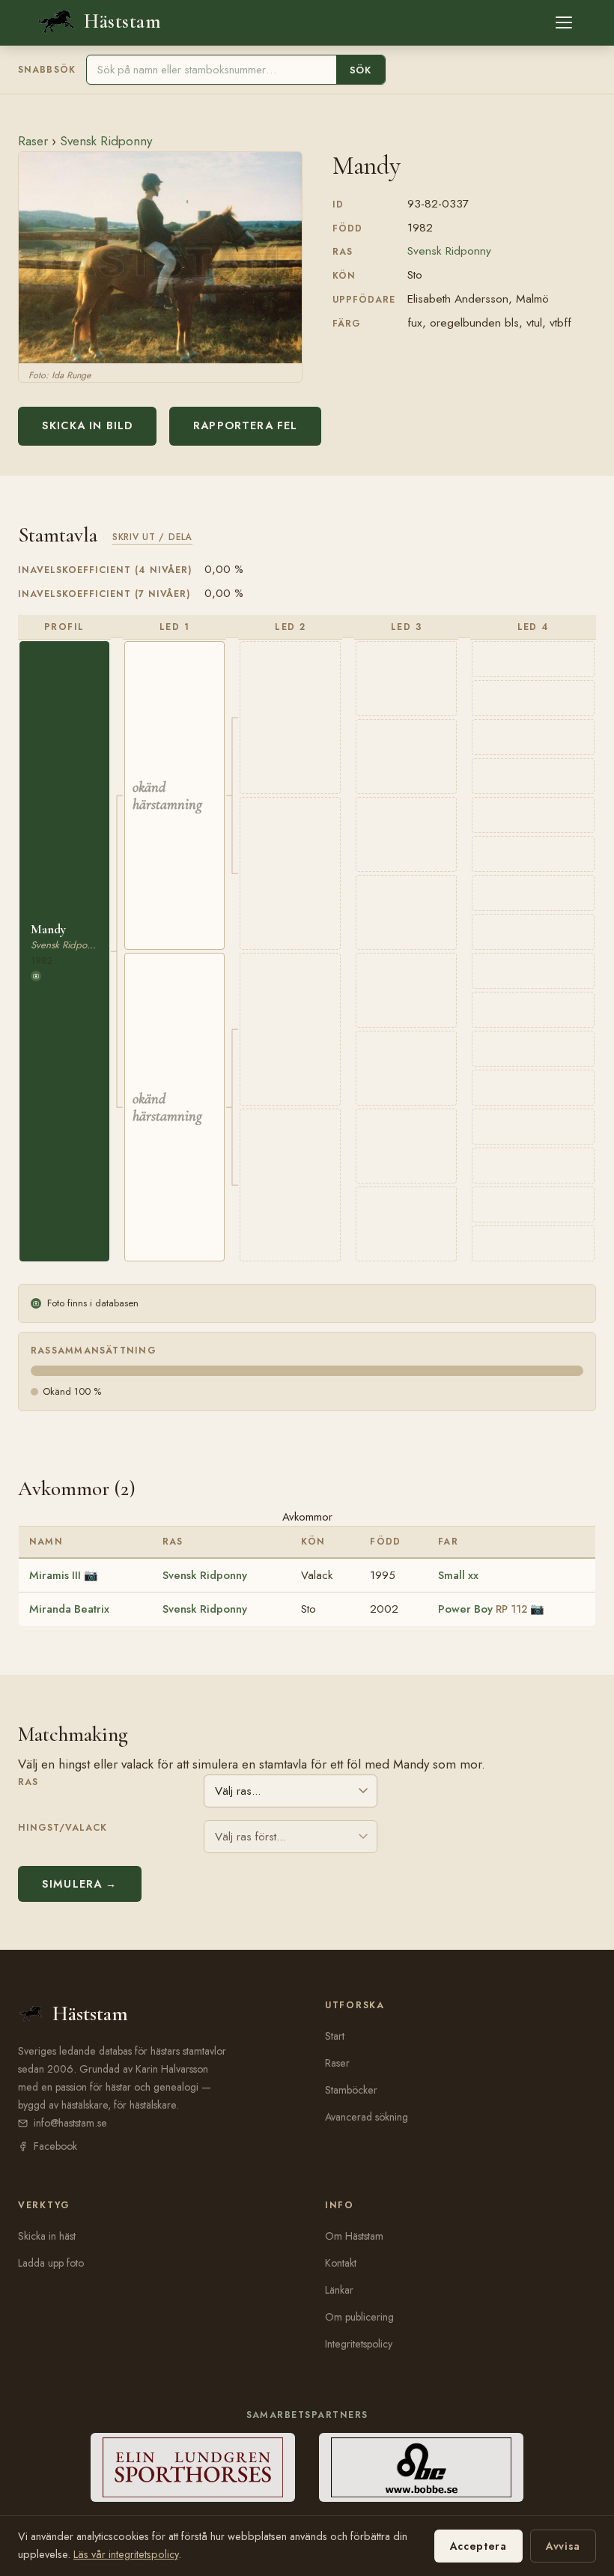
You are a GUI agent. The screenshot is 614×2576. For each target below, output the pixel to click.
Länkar (339, 2290)
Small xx (458, 1575)
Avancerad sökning (367, 2117)
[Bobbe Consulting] (421, 2467)
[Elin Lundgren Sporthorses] (193, 2467)
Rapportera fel (245, 425)
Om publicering (359, 2317)
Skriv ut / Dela (152, 537)
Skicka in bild (87, 425)
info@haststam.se (70, 2123)
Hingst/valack (63, 1828)
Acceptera (478, 2546)
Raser (33, 141)
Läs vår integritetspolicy (126, 2554)
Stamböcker (351, 2090)
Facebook (55, 2146)
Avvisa (563, 2546)
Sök (361, 70)
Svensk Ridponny (106, 141)
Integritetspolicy (359, 2344)
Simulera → (80, 1884)
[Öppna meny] (564, 22)
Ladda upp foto (51, 2263)
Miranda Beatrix (69, 1609)
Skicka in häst (47, 2236)
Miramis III (55, 1575)
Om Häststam (354, 2236)
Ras (28, 1782)
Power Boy (483, 1609)
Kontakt (341, 2263)
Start (335, 2036)
